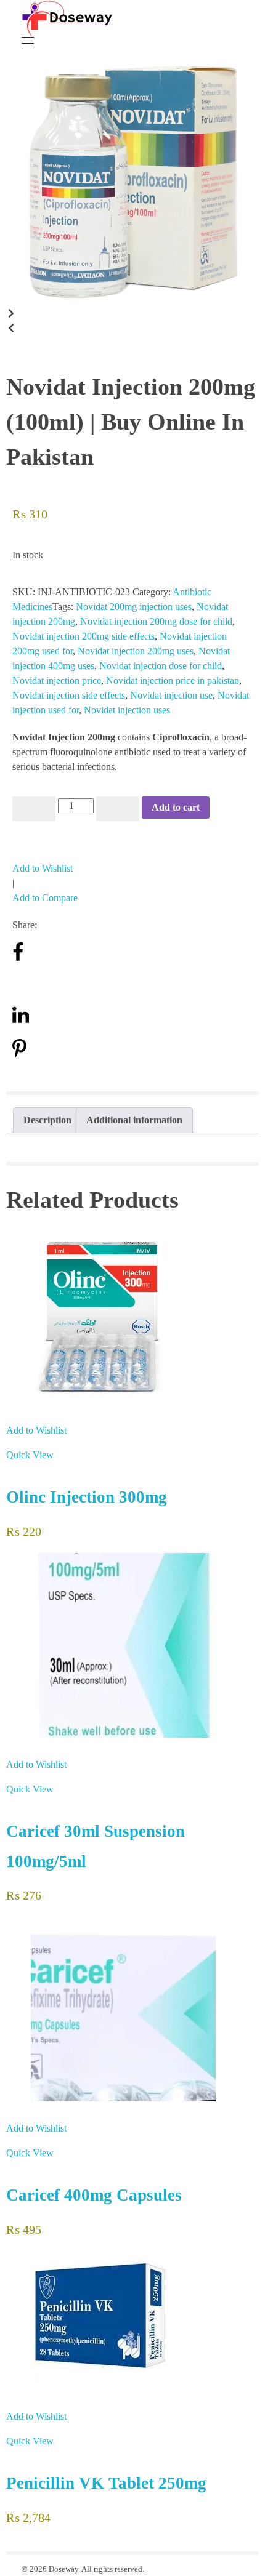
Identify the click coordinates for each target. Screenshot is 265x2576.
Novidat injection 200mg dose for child (156, 621)
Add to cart (176, 807)
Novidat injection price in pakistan (173, 680)
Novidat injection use (171, 695)
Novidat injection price (57, 680)
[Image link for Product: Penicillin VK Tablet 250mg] (132, 2320)
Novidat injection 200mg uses (136, 651)
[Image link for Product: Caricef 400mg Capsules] (132, 2009)
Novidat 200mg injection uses (134, 607)
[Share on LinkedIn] (21, 1021)
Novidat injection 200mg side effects (84, 636)
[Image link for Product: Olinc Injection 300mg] (132, 1316)
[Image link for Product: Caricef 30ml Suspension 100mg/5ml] (132, 1645)
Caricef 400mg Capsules (94, 2195)
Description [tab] (47, 1120)
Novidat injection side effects (69, 695)
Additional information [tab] (134, 1120)
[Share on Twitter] (20, 988)
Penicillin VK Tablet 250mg (106, 2483)
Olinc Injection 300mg (87, 1497)
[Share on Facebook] (18, 959)
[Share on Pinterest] (19, 1055)
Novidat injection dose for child (161, 666)
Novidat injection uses (127, 710)
